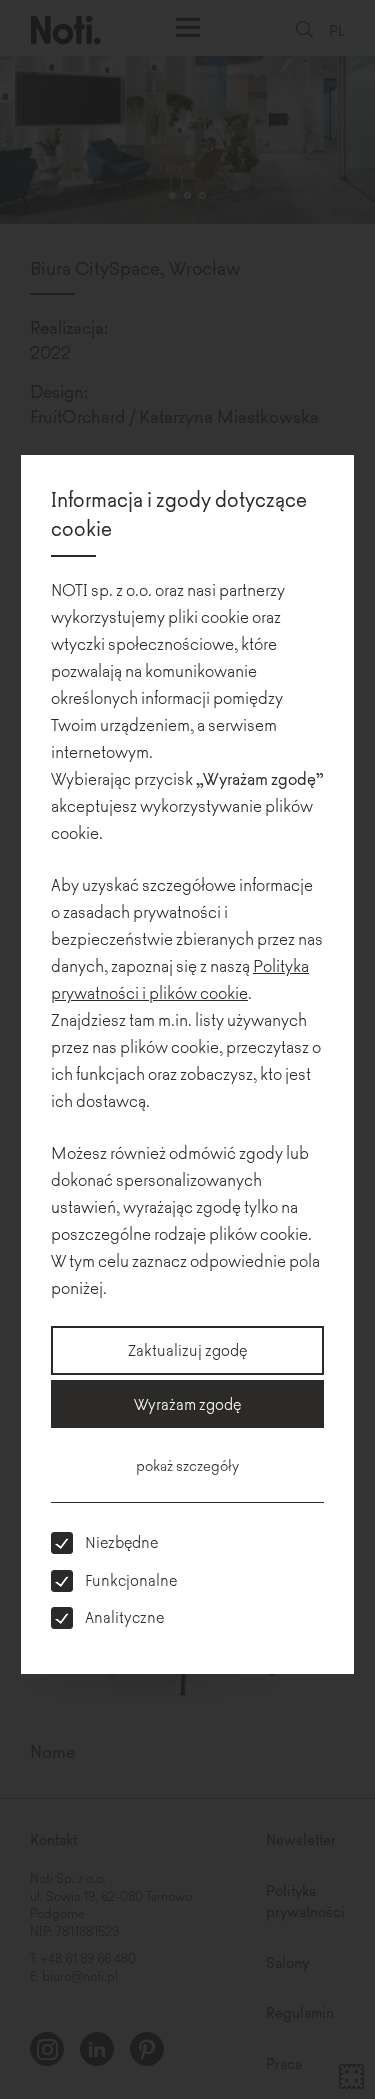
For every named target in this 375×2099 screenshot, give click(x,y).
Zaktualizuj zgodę (187, 1349)
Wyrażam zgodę (187, 1403)
